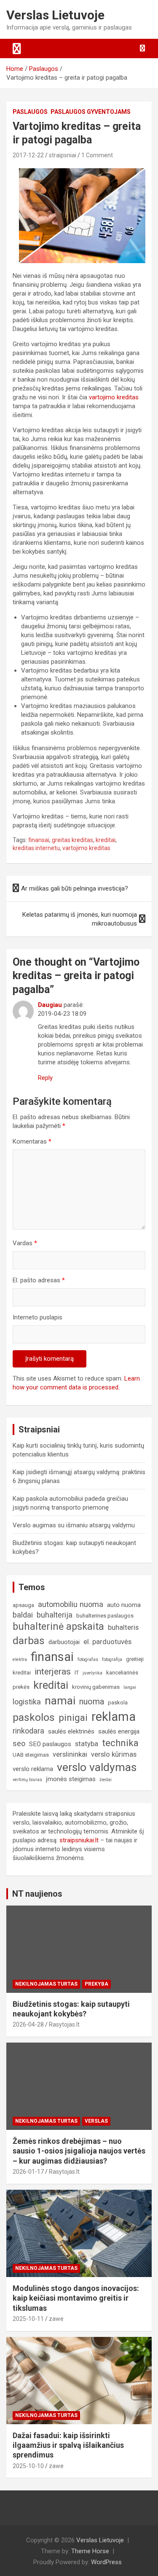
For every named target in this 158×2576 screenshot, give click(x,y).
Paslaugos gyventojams (91, 112)
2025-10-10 (28, 2466)
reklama (114, 1717)
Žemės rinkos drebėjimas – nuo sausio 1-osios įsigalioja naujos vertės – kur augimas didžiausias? (79, 2151)
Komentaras (32, 1141)
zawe (56, 2319)
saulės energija (119, 1731)
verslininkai (70, 1754)
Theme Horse (90, 2551)
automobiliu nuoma (71, 1604)
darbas (29, 1641)
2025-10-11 (28, 2319)
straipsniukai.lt (79, 1840)
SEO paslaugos (50, 1744)
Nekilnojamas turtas (46, 1984)
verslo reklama (33, 1769)
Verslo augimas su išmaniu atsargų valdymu (74, 1525)
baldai (23, 1615)
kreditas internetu (36, 848)
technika (120, 1743)
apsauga (23, 1605)
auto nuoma (124, 1605)
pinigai (73, 1717)
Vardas (25, 1243)
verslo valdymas (97, 1767)
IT (77, 1673)
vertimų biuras (27, 1780)
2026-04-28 (28, 2024)
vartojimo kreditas (114, 397)
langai (130, 1687)
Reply (45, 1078)
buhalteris (123, 1627)
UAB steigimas (31, 1755)
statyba (87, 1744)
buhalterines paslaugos (105, 1616)
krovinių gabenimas (96, 1687)
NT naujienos (37, 1894)
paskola (118, 1703)
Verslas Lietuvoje (55, 15)
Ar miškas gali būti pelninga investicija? (75, 888)
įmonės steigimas (71, 1779)
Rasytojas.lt (64, 2024)
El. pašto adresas (39, 1280)
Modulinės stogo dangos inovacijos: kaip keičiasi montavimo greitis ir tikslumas (76, 2298)
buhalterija (55, 1615)
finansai (39, 840)
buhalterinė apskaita (58, 1627)
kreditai (106, 840)
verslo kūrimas (114, 1754)
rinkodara (28, 1731)
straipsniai (63, 155)
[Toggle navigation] (17, 48)
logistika (27, 1702)
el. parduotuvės (107, 1642)
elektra (20, 1659)
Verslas (96, 2121)
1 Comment (97, 155)
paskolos (34, 1717)
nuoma (92, 1702)
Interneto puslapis (37, 1317)
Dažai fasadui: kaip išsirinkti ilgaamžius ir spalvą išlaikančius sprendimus (68, 2445)
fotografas (88, 1659)
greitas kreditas (72, 840)
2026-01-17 (28, 2172)
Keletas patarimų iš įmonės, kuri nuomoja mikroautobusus (80, 919)
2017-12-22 (28, 155)
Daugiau (50, 1005)
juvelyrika (92, 1673)
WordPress (106, 2562)
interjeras (53, 1672)
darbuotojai (64, 1642)
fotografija (112, 1659)
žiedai (106, 1780)
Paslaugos (30, 112)
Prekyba (96, 1984)
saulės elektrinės (71, 1731)
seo (19, 1743)
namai (60, 1700)
